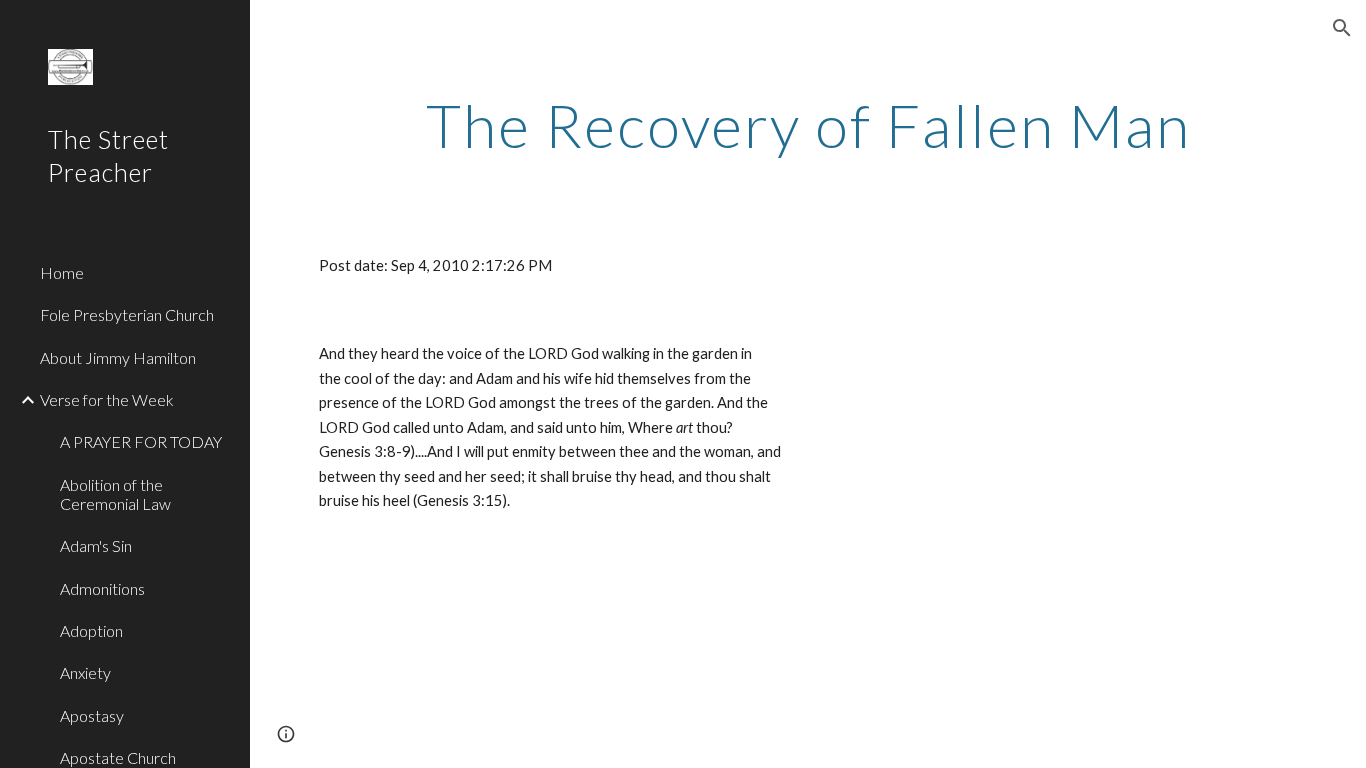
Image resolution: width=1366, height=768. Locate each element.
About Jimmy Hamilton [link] (118, 357)
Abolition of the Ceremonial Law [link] (115, 494)
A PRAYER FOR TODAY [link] (141, 441)
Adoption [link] (91, 630)
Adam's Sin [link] (96, 545)
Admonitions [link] (102, 588)
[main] (808, 125)
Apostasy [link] (92, 715)
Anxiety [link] (85, 672)
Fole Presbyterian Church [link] (127, 314)
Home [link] (62, 272)
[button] (1342, 28)
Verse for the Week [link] (107, 399)
